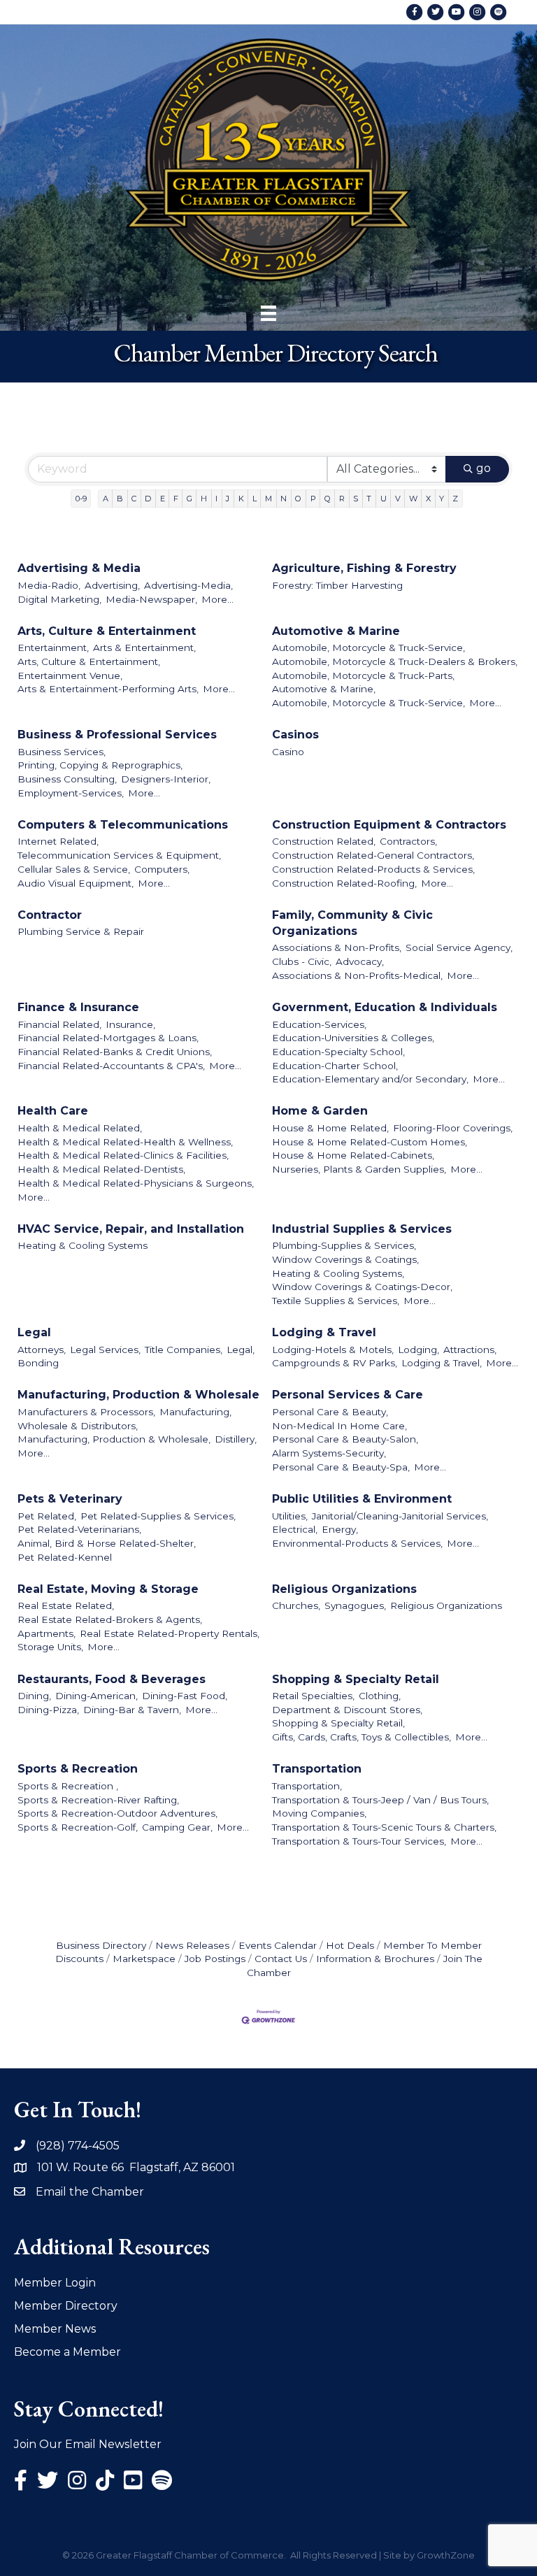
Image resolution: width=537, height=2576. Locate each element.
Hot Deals (350, 1945)
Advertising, (112, 585)
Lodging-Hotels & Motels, (333, 1350)
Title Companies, (184, 1350)
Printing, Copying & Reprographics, (100, 765)
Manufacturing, (195, 1412)
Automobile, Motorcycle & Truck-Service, (368, 647)
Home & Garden (320, 1111)
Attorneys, (42, 1350)
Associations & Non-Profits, (337, 947)
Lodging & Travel (324, 1332)
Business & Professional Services (117, 735)
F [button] (176, 499)
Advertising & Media (79, 568)
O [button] (298, 499)
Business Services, (62, 752)
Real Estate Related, (66, 1605)
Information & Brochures (375, 1959)
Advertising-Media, (188, 585)
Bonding (38, 1363)
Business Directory (101, 1945)
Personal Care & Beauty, (330, 1412)
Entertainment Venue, (70, 675)
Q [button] (328, 499)
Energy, (340, 1529)
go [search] (484, 468)
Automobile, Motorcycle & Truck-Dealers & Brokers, (395, 661)
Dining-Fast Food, (185, 1696)
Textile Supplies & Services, (336, 1301)
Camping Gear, (177, 1827)
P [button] (313, 499)
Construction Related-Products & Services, (373, 869)
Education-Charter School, (335, 1066)
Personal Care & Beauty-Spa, (341, 1467)
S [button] (356, 499)
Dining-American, (96, 1696)
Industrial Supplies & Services (362, 1229)
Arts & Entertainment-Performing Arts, (108, 689)
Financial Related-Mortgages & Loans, (108, 1038)
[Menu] (268, 313)
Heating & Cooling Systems (83, 1245)
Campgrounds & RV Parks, (335, 1363)
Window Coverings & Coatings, (345, 1259)
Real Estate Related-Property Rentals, (170, 1633)
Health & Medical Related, (80, 1128)
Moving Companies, (319, 1813)
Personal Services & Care (348, 1395)
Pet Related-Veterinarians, (79, 1529)
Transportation (317, 1769)
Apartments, (46, 1633)
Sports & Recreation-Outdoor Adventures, (117, 1813)
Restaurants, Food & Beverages (112, 1679)
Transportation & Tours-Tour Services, (359, 1841)
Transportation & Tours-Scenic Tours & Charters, (384, 1827)
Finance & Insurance (78, 1007)
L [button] (255, 499)
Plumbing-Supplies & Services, (344, 1245)
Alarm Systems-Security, (329, 1453)
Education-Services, (319, 1024)
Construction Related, (324, 841)
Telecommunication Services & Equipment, (119, 855)
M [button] (268, 499)
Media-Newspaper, (151, 599)
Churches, (296, 1605)
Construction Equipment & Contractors (389, 825)
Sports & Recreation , (68, 1786)
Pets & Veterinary (70, 1499)
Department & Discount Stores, (347, 1710)
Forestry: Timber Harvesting (337, 585)
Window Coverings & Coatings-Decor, (362, 1287)
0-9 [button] (81, 499)
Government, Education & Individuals (385, 1007)
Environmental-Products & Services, (357, 1543)
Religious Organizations (344, 1589)
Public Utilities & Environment (362, 1499)
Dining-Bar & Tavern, (132, 1710)
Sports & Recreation (78, 1769)
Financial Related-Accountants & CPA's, (111, 1066)
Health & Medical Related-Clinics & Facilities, (123, 1155)
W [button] (413, 499)
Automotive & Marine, (324, 689)
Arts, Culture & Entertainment (107, 631)
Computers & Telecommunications (123, 825)
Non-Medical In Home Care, (339, 1426)
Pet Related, (47, 1516)
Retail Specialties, (313, 1696)
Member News (55, 2329)
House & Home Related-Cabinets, (353, 1155)
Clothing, (380, 1696)
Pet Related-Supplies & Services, (158, 1516)
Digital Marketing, (59, 599)
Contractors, (408, 841)
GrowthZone (446, 2555)
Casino (288, 752)
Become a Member (67, 2352)
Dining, (34, 1696)
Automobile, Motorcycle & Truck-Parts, (363, 675)
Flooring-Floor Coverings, (453, 1128)
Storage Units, (50, 1647)
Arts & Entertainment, (144, 647)
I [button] (216, 499)
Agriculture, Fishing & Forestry (364, 568)
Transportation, (307, 1786)
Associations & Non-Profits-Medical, (357, 975)
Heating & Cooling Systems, (338, 1273)
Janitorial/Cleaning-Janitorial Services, (400, 1516)
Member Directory (66, 2306)
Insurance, (130, 1024)
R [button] (342, 499)
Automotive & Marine (336, 631)
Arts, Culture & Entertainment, (89, 661)
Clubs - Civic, (302, 961)
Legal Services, (105, 1350)
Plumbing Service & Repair (81, 931)
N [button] (284, 499)
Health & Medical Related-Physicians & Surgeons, (136, 1183)
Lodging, (418, 1350)
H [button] (204, 499)
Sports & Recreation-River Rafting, (98, 1800)
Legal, (241, 1350)
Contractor (50, 915)
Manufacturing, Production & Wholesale (138, 1395)
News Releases (192, 1945)
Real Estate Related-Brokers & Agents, (110, 1619)
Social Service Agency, (459, 947)
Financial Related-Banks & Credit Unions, (115, 1052)
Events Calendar (278, 1945)
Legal (34, 1332)
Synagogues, (355, 1605)
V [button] (398, 499)
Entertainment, (53, 647)
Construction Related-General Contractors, (373, 855)
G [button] (189, 499)
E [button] (163, 499)
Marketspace (144, 1959)
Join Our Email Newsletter (88, 2444)
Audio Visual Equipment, (76, 883)
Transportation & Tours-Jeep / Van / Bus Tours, (380, 1800)
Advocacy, (360, 961)
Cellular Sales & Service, (74, 869)
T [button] (369, 499)
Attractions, (470, 1350)
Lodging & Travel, (442, 1363)
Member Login (55, 2283)
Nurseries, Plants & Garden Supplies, (359, 1169)
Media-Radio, (49, 585)
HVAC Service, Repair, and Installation (131, 1229)
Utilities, (290, 1516)
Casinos (295, 735)
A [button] (106, 499)
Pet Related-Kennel (65, 1557)
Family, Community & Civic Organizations (352, 923)
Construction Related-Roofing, (344, 883)
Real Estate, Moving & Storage (108, 1589)
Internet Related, (58, 841)
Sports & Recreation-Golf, (78, 1827)
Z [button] (455, 499)
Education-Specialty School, (338, 1052)
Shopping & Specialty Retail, (338, 1723)
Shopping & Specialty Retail (356, 1679)
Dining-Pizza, (48, 1710)
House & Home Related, (330, 1128)
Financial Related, (59, 1024)
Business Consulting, (67, 779)
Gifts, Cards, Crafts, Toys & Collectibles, (361, 1737)
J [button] (228, 499)
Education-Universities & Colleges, (353, 1038)
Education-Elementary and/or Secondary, (370, 1079)
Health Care (53, 1111)
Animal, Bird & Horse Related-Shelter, (107, 1543)
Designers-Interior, (166, 779)
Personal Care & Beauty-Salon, (345, 1439)
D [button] (148, 499)
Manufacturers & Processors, (86, 1412)
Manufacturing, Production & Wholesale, (114, 1439)
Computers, (162, 869)
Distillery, (236, 1439)
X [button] (428, 499)
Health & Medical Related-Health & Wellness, (125, 1142)
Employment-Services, (71, 793)
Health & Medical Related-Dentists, (101, 1169)
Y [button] (442, 499)
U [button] (384, 499)
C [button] (134, 499)
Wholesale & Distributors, (78, 1426)
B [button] (120, 499)
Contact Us (281, 1959)
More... (217, 599)
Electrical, (295, 1529)
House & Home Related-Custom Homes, (370, 1142)
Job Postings (215, 1959)
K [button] (241, 499)
